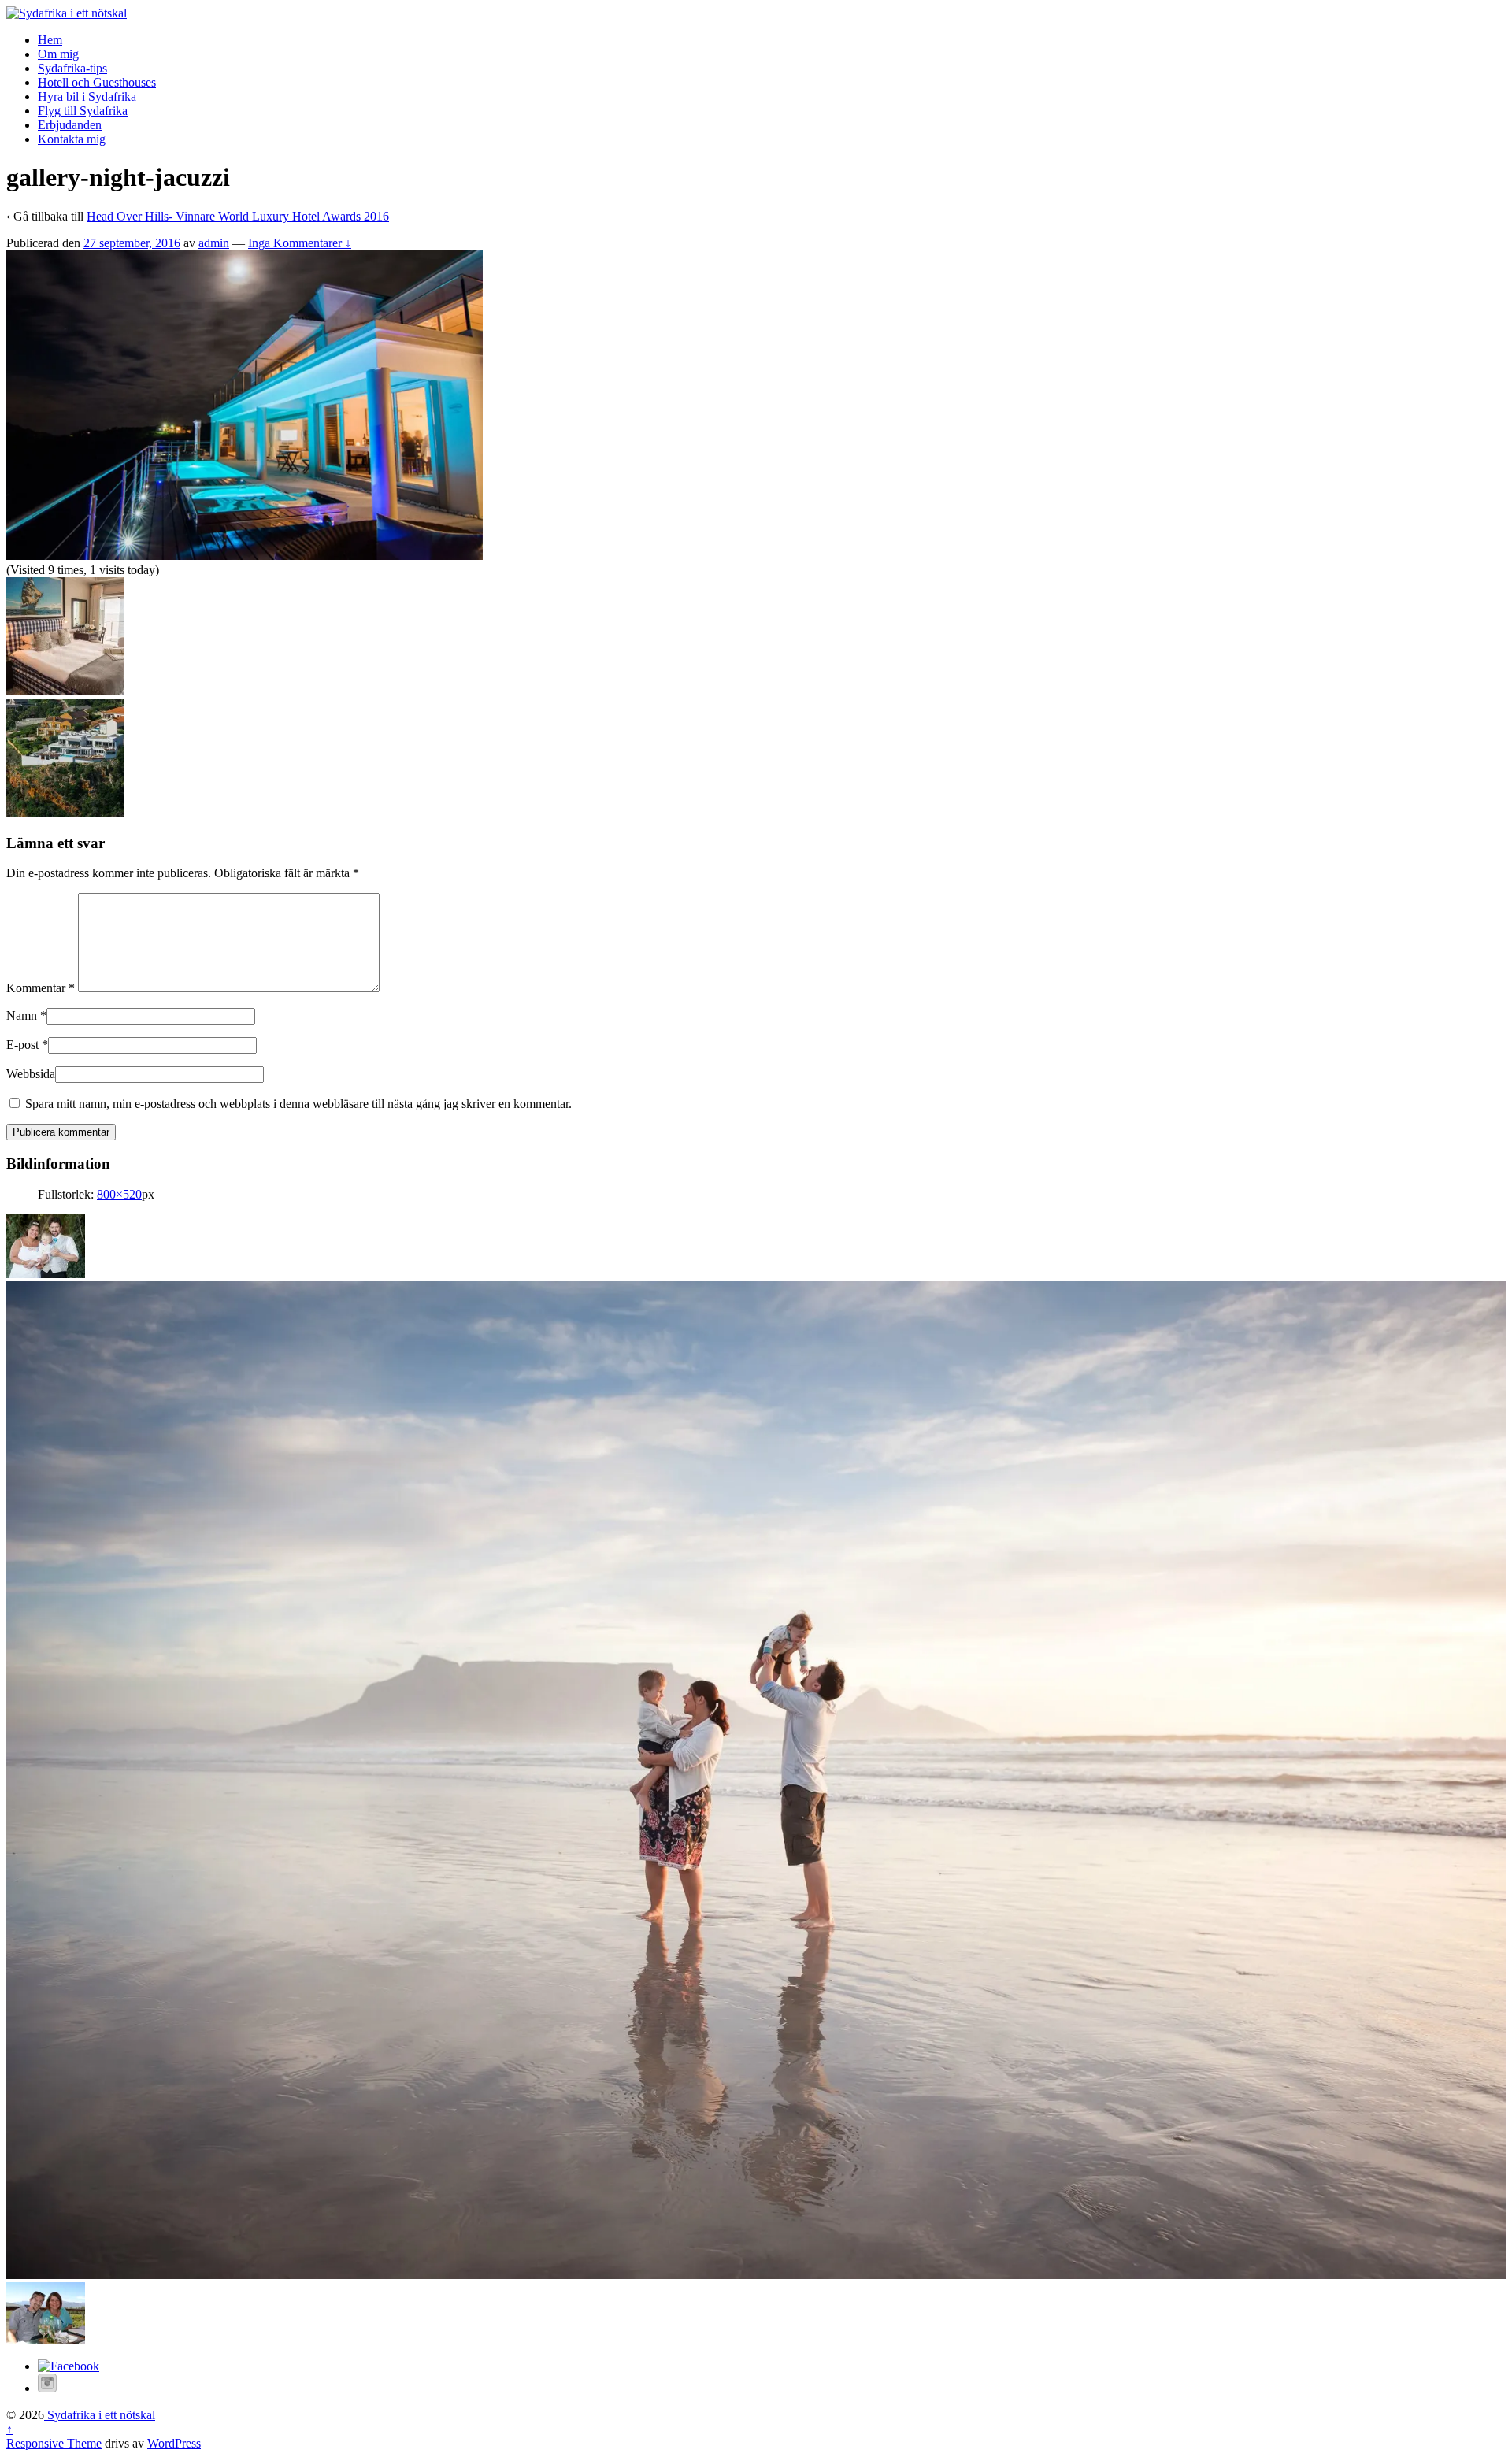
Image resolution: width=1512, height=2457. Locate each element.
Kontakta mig (72, 139)
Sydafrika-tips (72, 68)
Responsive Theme (54, 2443)
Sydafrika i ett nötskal (100, 2415)
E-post (22, 1045)
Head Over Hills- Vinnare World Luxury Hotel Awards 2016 (238, 216)
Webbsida (31, 1074)
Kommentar (41, 988)
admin (214, 243)
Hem (50, 40)
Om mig (58, 54)
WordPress (174, 2443)
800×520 (119, 1194)
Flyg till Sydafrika (83, 111)
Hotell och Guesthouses (97, 82)
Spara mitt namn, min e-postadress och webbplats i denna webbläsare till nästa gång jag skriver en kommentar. (298, 1104)
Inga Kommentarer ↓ (300, 243)
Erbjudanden (70, 125)
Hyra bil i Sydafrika (87, 96)
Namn (22, 1015)
